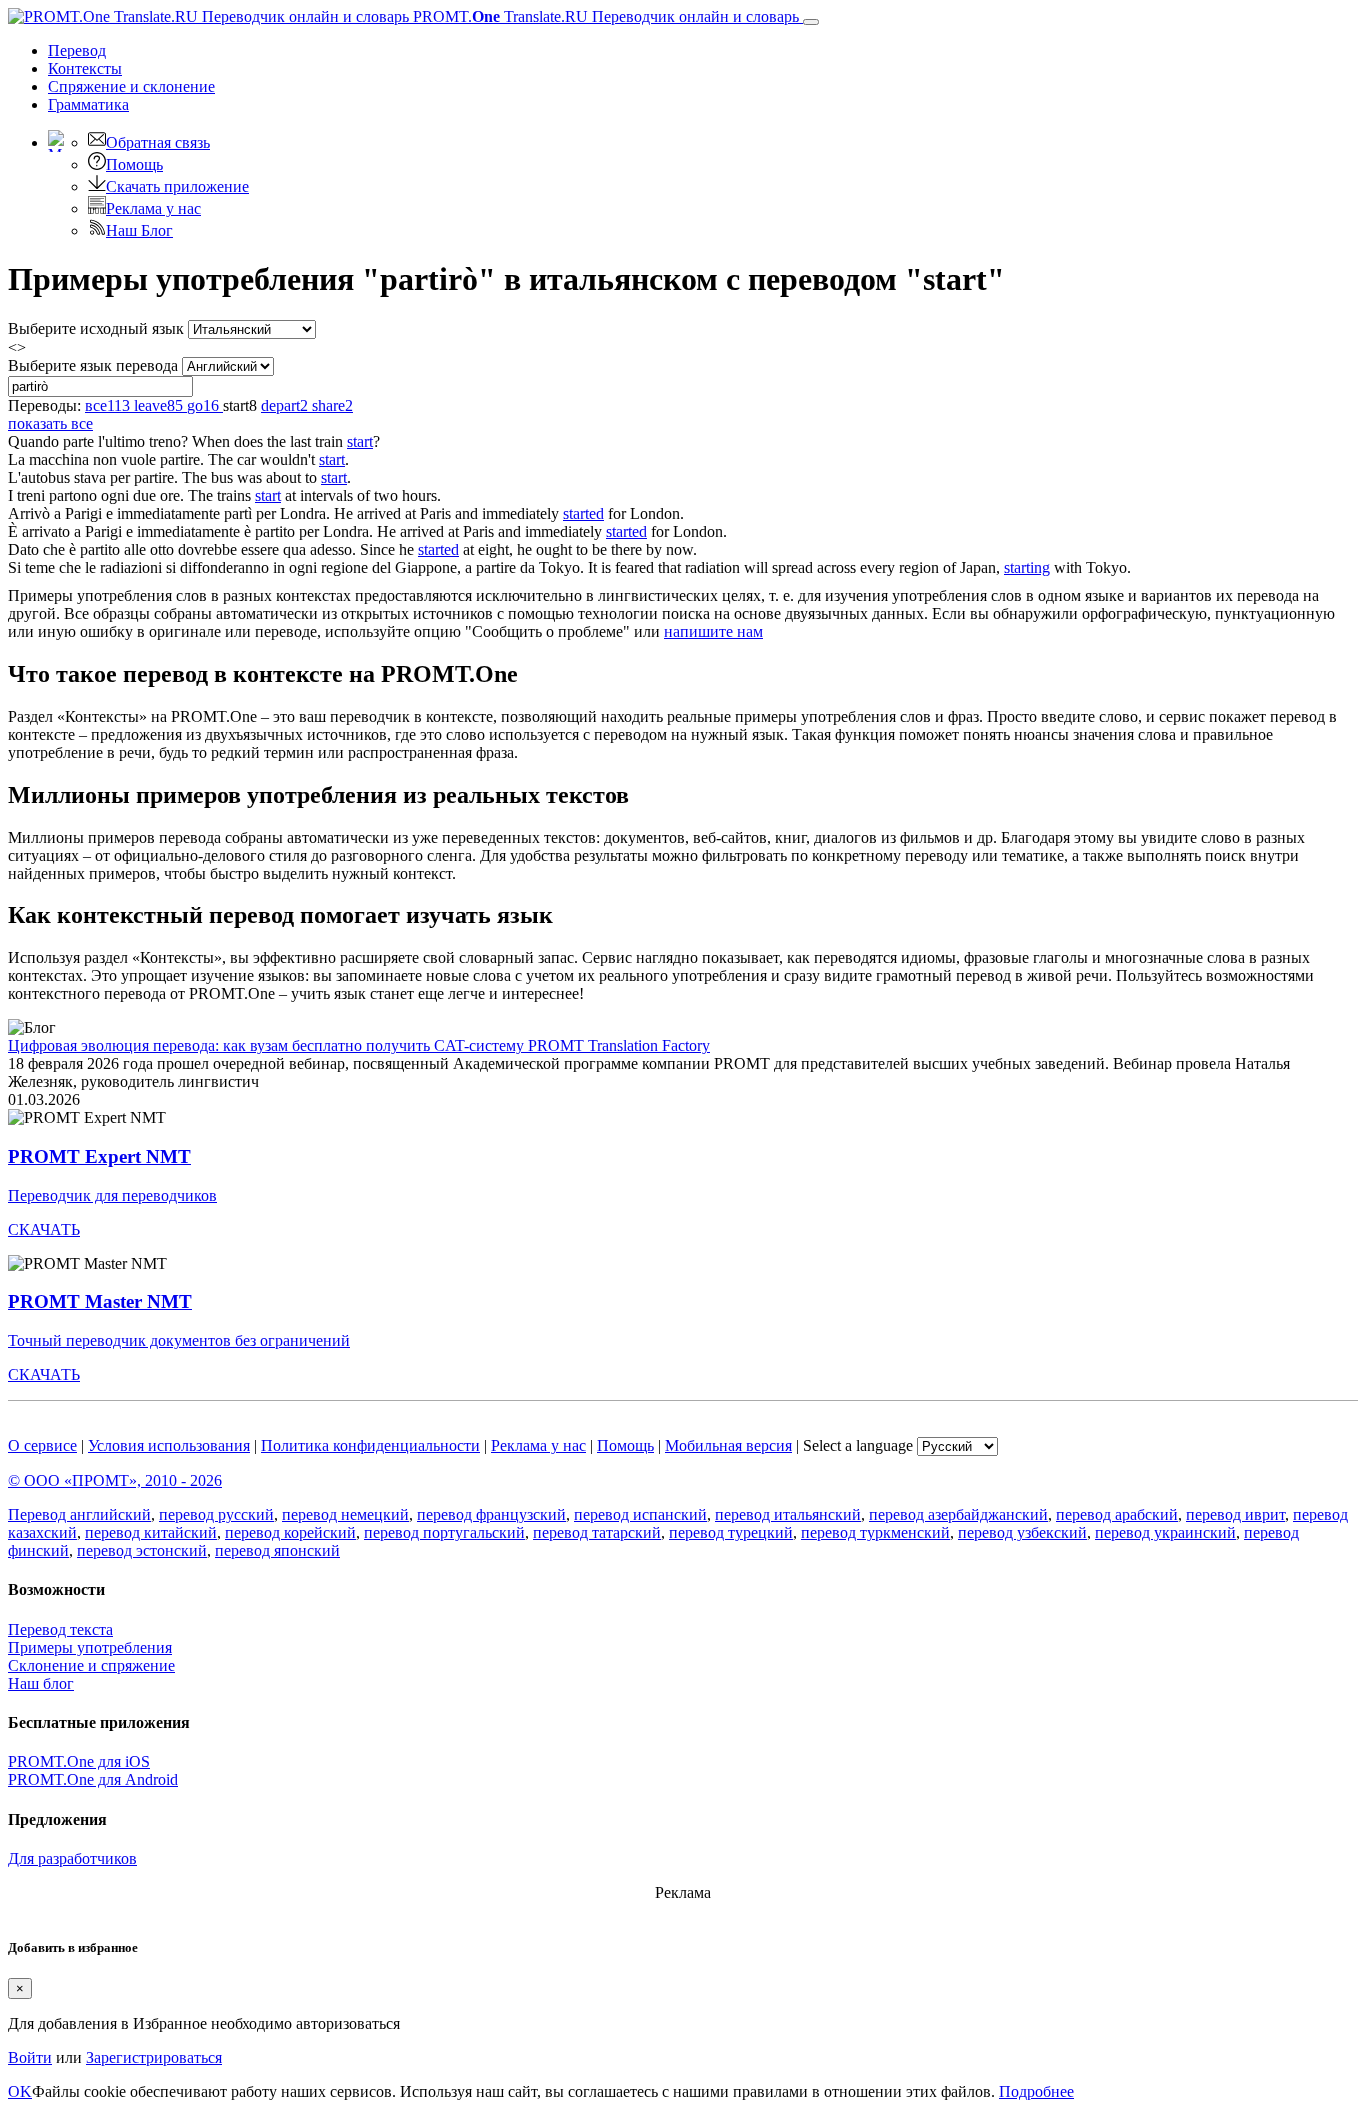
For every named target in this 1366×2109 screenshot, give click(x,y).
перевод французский (491, 1514)
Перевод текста (60, 1629)
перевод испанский (640, 1514)
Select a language (858, 1445)
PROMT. (604, 16)
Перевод (77, 50)
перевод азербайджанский (958, 1514)
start (360, 441)
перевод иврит (1235, 1514)
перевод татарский (597, 1532)
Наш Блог (139, 230)
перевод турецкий (731, 1532)
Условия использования (169, 1445)
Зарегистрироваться (154, 2057)
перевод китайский (151, 1532)
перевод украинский (1165, 1532)
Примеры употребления (90, 1647)
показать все (50, 423)
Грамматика (88, 104)
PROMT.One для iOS (79, 1761)
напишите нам (713, 631)
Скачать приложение (177, 186)
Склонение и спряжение (91, 1665)
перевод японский (277, 1550)
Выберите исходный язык (96, 328)
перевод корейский (290, 1532)
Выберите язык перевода (93, 365)
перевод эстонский (142, 1550)
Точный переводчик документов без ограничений (179, 1340)
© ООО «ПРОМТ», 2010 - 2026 (115, 1480)
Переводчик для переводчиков (112, 1195)
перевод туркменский (875, 1532)
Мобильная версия (728, 1445)
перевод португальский (444, 1532)
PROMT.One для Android (93, 1779)
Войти (30, 2057)
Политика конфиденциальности (370, 1445)
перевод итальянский (788, 1514)
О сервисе (42, 1445)
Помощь (134, 164)
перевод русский (216, 1514)
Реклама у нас (153, 208)
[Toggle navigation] (811, 22)
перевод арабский (1117, 1514)
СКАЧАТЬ (44, 1229)
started (583, 513)
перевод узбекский (1022, 1532)
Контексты (85, 68)
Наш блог (41, 1683)
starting (1027, 567)
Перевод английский (79, 1514)
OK (20, 2091)
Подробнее (1036, 2091)
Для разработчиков (72, 1858)
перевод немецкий (345, 1514)
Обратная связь (158, 142)
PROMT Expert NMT (99, 1156)
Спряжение (131, 86)
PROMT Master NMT (100, 1301)
